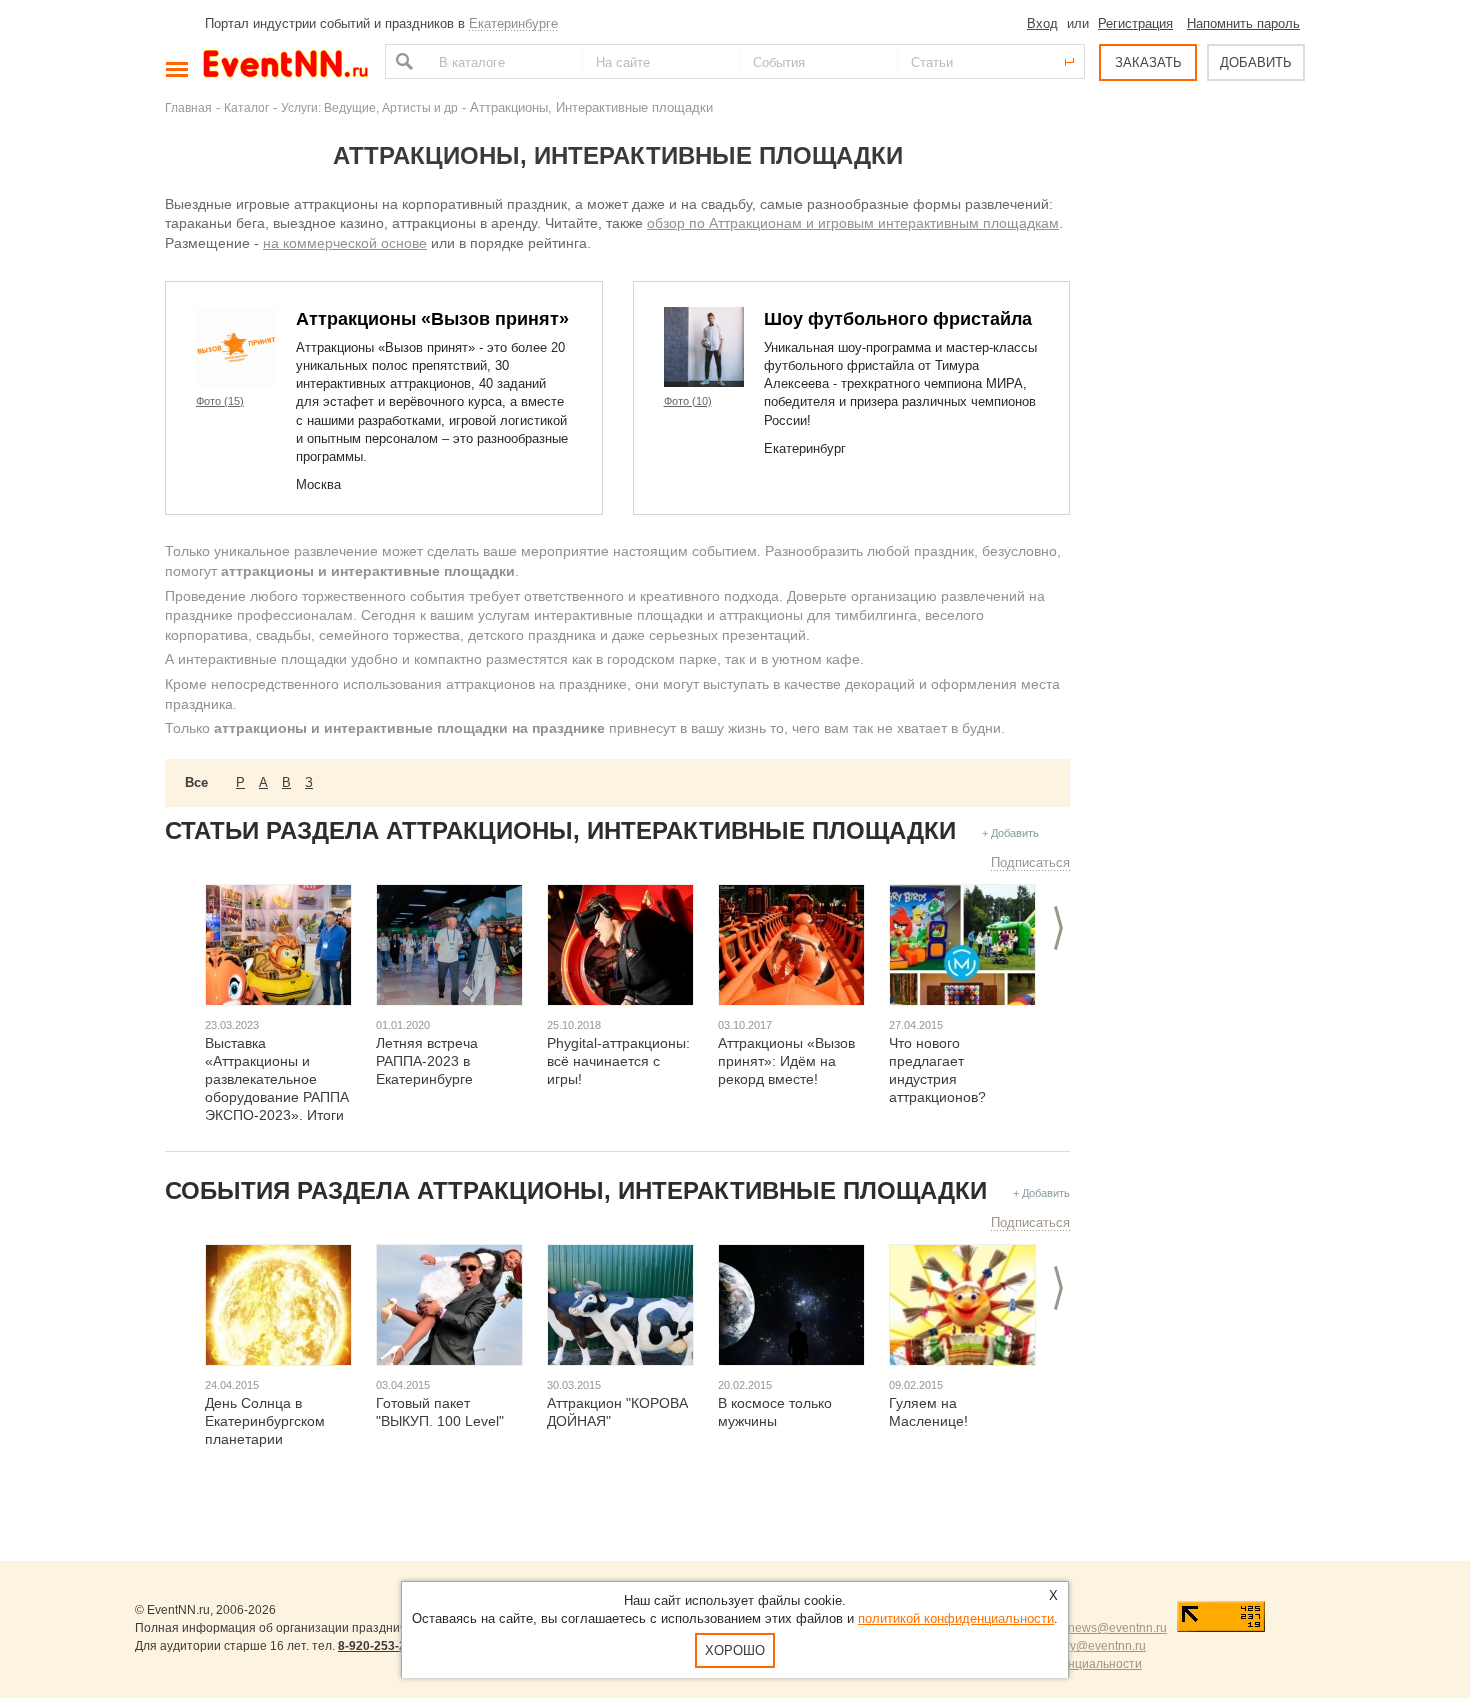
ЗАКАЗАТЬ (1148, 62)
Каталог (246, 107)
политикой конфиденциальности (956, 1618)
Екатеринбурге (513, 23)
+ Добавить (1010, 833)
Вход (1042, 23)
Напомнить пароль (1243, 23)
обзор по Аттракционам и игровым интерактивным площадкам (853, 223)
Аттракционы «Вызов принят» (432, 319)
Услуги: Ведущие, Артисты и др (369, 107)
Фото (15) (220, 401)
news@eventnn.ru (1117, 1628)
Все (196, 782)
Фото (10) (688, 401)
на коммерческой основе (345, 243)
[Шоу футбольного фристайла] (704, 347)
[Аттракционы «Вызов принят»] (236, 347)
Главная (188, 107)
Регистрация (1135, 23)
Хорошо (735, 1650)
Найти (402, 61)
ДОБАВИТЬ (1256, 62)
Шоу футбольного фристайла (898, 319)
